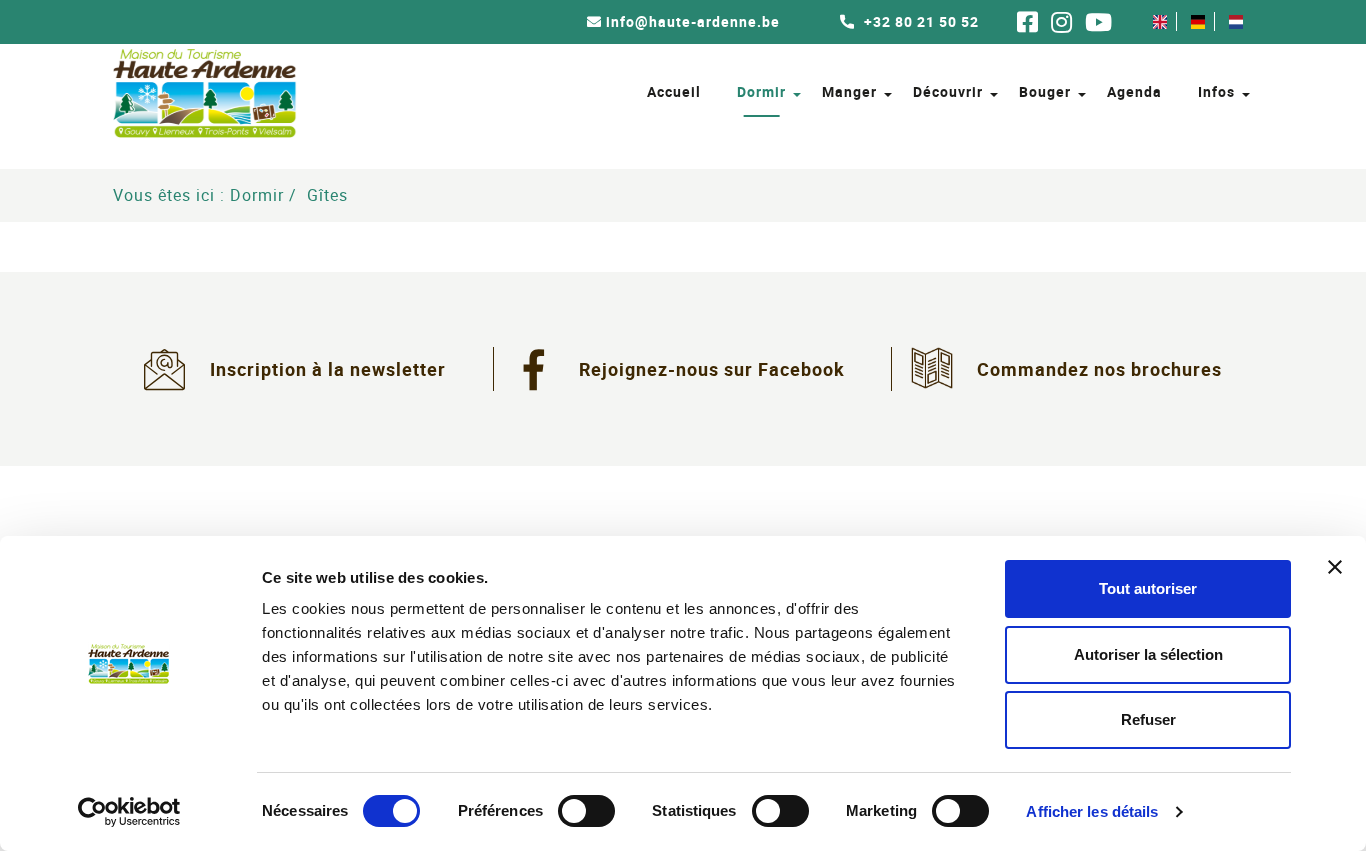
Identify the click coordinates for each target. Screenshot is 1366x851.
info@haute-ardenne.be (693, 22)
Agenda (1134, 91)
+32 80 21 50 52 (919, 22)
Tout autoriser (1148, 588)
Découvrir (948, 91)
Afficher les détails (1092, 811)
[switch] (586, 811)
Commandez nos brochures (1099, 369)
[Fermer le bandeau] (1335, 567)
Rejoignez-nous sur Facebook (712, 369)
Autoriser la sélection (1148, 654)
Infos (1216, 91)
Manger (849, 91)
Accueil (674, 91)
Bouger (1045, 91)
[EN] (1160, 21)
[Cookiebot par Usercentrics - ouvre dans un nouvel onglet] (129, 812)
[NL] (1236, 21)
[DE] (1198, 21)
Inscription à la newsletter (328, 369)
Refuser (1148, 719)
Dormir (761, 91)
